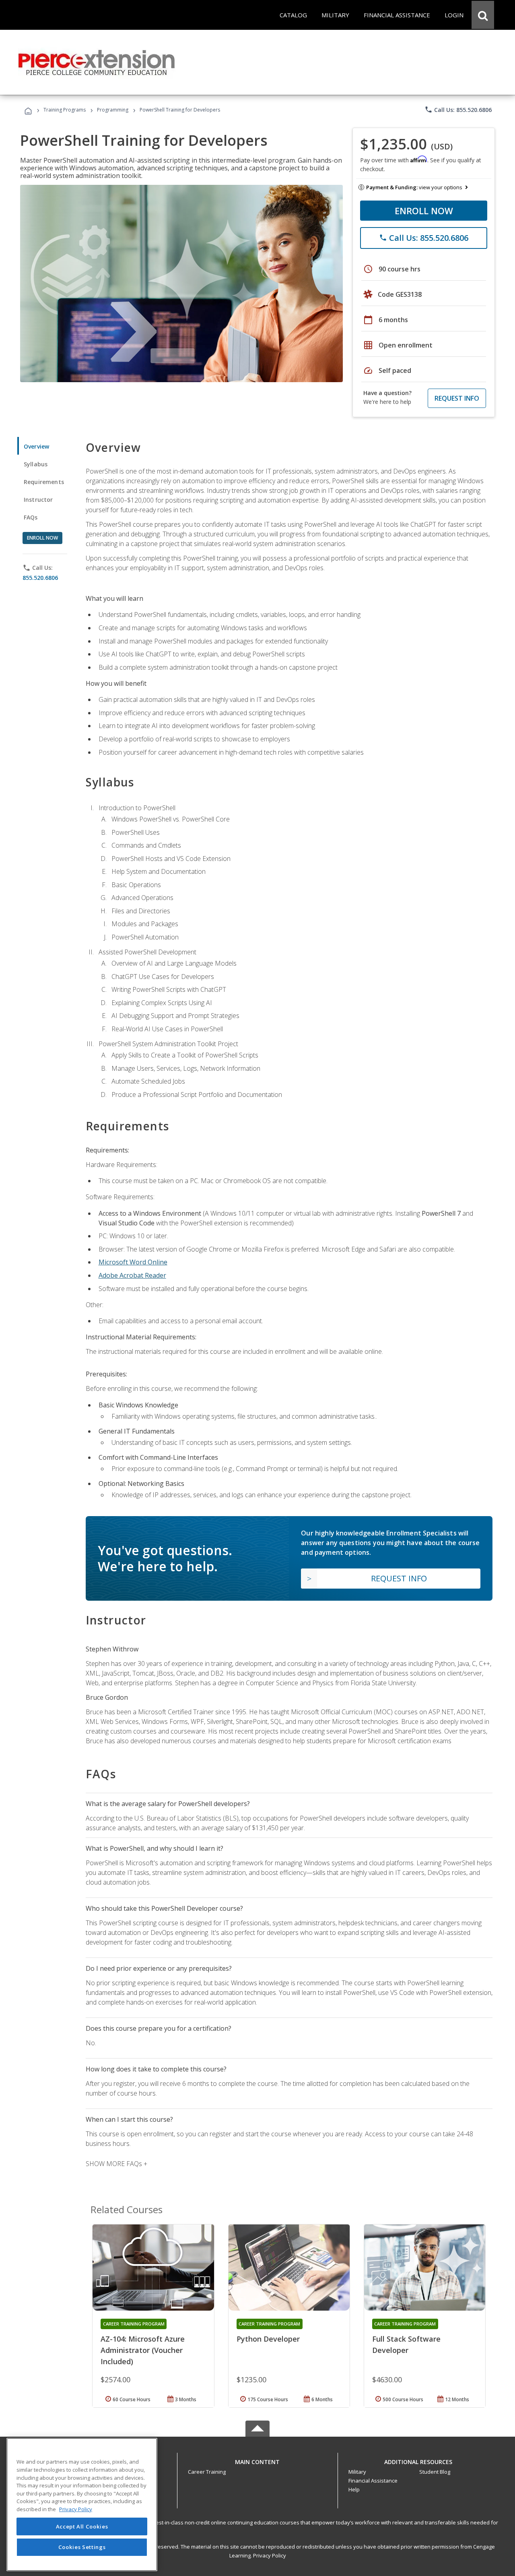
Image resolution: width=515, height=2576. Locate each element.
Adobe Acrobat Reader (132, 1275)
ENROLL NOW (424, 211)
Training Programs (65, 110)
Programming (113, 110)
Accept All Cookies (82, 2526)
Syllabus (36, 464)
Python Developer (268, 2339)
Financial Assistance (373, 2481)
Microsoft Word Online (133, 1262)
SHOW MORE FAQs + (116, 2164)
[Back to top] (257, 2460)
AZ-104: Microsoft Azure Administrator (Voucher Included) (143, 2350)
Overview (36, 446)
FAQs (31, 517)
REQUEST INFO (457, 398)
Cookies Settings (82, 2547)
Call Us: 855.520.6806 (458, 110)
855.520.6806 (40, 578)
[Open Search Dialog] (483, 15)
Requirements (44, 482)
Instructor (38, 500)
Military (357, 2472)
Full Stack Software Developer (406, 2344)
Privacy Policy (270, 2555)
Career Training (207, 2472)
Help (354, 2489)
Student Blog (435, 2472)
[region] (82, 2505)
